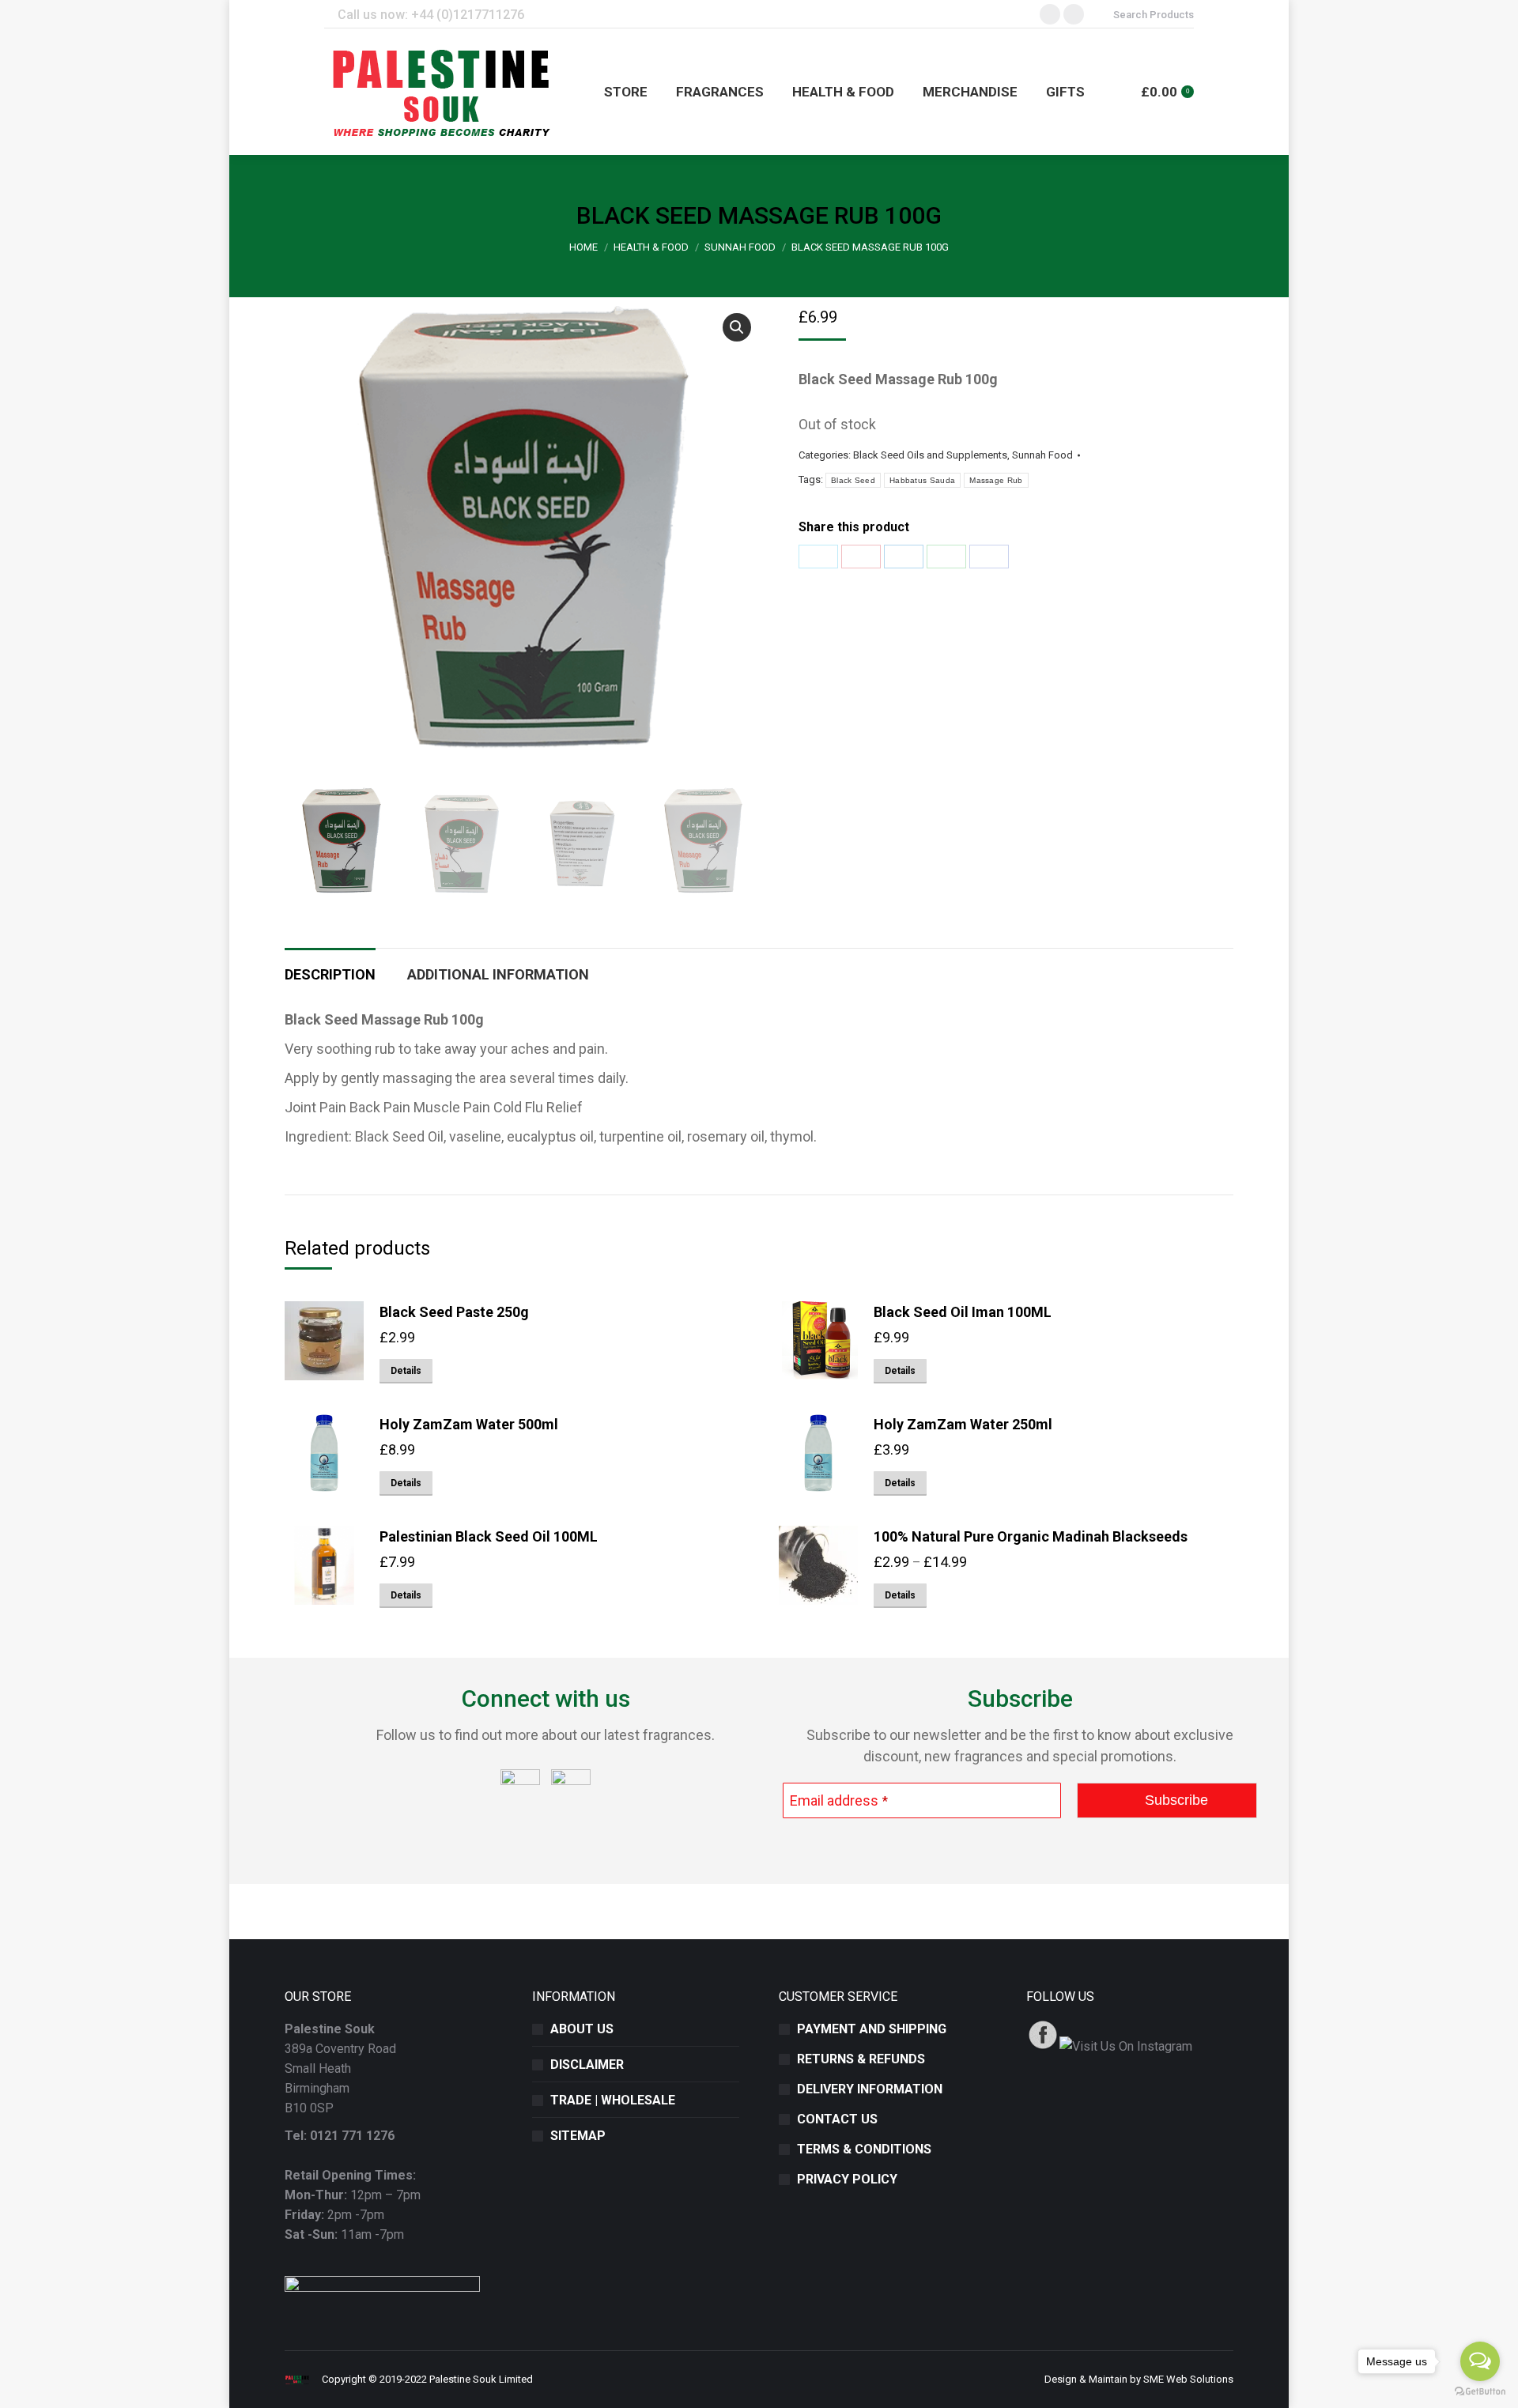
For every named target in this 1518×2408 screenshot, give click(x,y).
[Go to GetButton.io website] (1480, 2392)
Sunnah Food (1042, 455)
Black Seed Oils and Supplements (930, 455)
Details (406, 1371)
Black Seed (853, 480)
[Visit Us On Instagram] (1125, 2046)
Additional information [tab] (498, 974)
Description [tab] (330, 974)
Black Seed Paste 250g (454, 1312)
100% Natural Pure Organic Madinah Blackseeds (1031, 1536)
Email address (839, 1800)
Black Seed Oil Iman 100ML (963, 1312)
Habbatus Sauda (922, 480)
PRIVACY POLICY (847, 2179)
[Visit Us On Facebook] (1042, 2046)
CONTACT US (837, 2119)
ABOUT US (582, 2029)
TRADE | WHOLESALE (613, 2100)
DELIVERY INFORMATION (870, 2089)
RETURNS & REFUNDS (861, 2059)
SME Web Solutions (1188, 2379)
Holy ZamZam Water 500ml (469, 1424)
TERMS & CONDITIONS (864, 2149)
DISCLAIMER (587, 2065)
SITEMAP (578, 2136)
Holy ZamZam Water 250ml (963, 1424)
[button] (737, 327)
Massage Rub (996, 480)
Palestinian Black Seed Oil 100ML (489, 1536)
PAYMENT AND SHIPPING (872, 2029)
